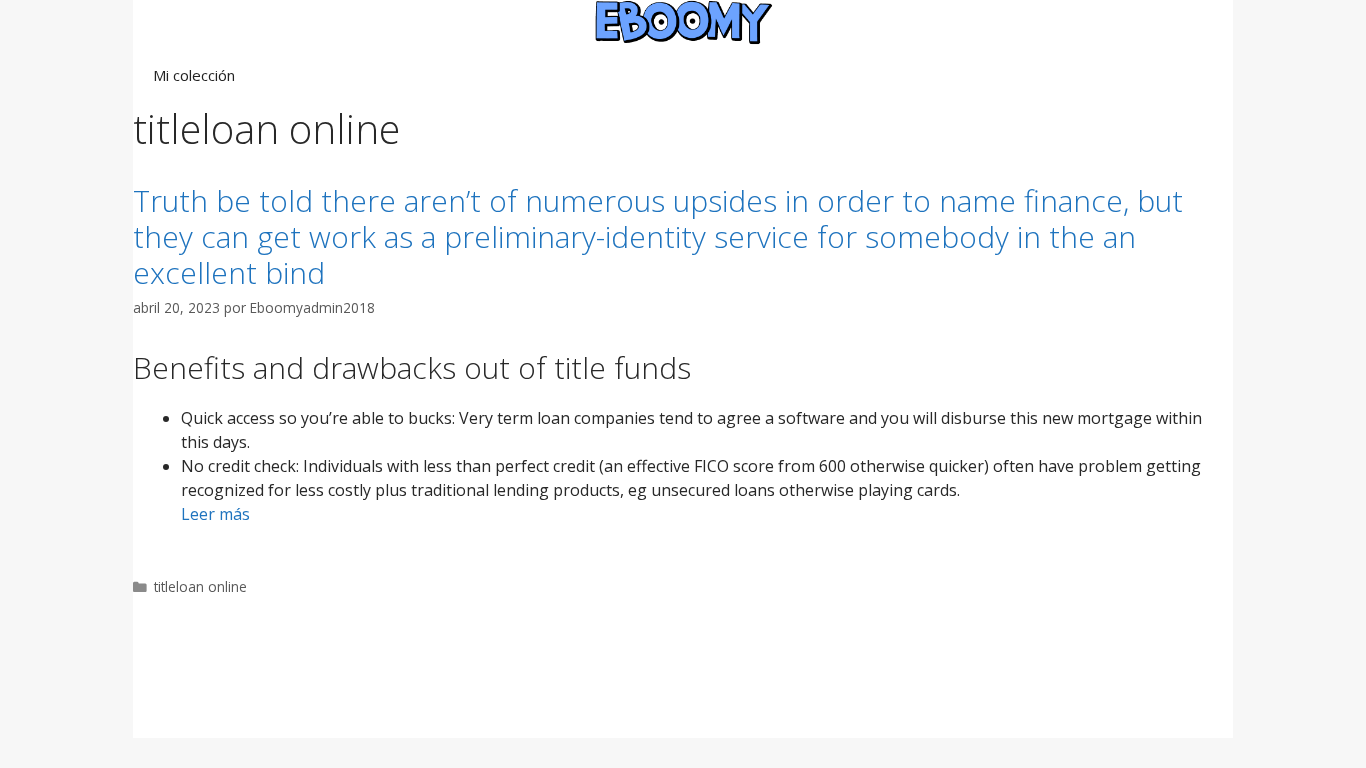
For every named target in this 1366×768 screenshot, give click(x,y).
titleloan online (200, 586)
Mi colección (194, 75)
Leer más (215, 514)
